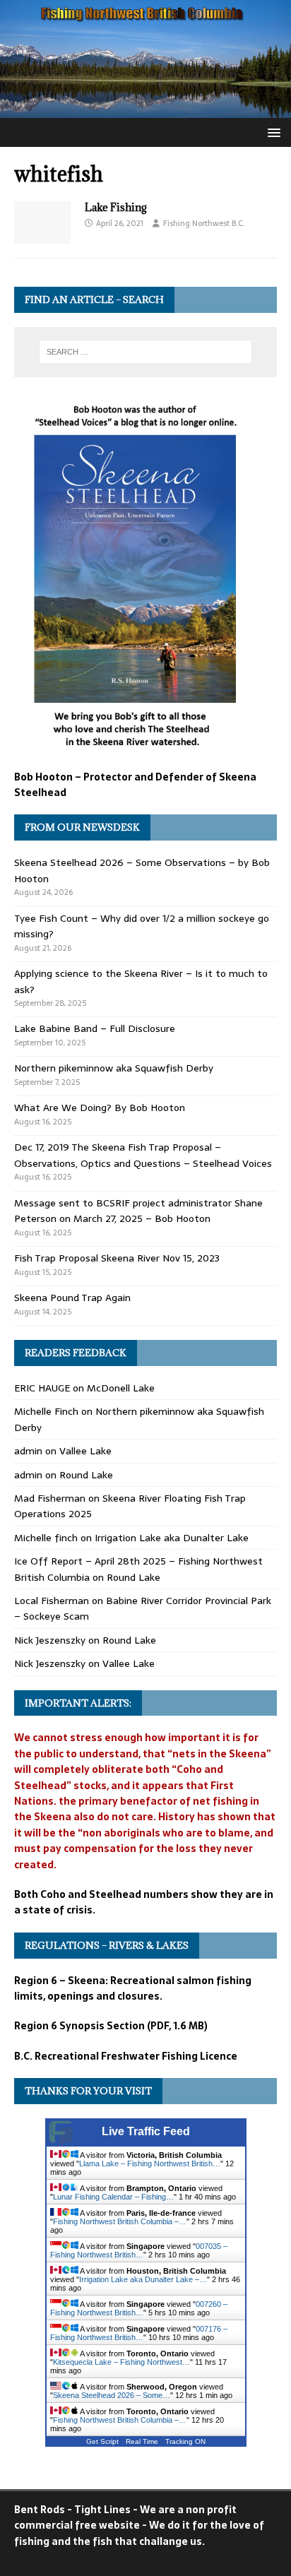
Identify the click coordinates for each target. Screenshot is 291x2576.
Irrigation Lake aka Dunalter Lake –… (143, 2279)
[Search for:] (146, 352)
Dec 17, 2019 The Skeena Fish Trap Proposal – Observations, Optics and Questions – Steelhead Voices (143, 1155)
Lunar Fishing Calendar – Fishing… (113, 2197)
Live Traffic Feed (146, 2131)
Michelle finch (46, 1538)
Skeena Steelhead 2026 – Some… (112, 2395)
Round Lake (86, 1475)
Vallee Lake (85, 1451)
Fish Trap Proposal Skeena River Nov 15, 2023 (117, 1258)
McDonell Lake (121, 1388)
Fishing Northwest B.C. (204, 223)
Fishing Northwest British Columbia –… (120, 2221)
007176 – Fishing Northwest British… (139, 2333)
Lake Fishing (116, 207)
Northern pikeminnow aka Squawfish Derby (114, 1068)
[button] (272, 132)
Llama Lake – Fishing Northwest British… (150, 2164)
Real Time (142, 2441)
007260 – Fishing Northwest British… (139, 2308)
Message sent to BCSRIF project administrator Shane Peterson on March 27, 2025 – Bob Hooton (138, 1211)
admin (28, 1451)
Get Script (102, 2441)
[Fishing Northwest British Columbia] (145, 110)
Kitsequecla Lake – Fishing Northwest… (121, 2362)
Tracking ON (185, 2441)
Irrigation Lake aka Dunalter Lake (172, 1538)
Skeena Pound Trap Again (72, 1298)
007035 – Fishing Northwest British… (139, 2250)
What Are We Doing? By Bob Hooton (100, 1108)
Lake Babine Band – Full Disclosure (95, 1028)
